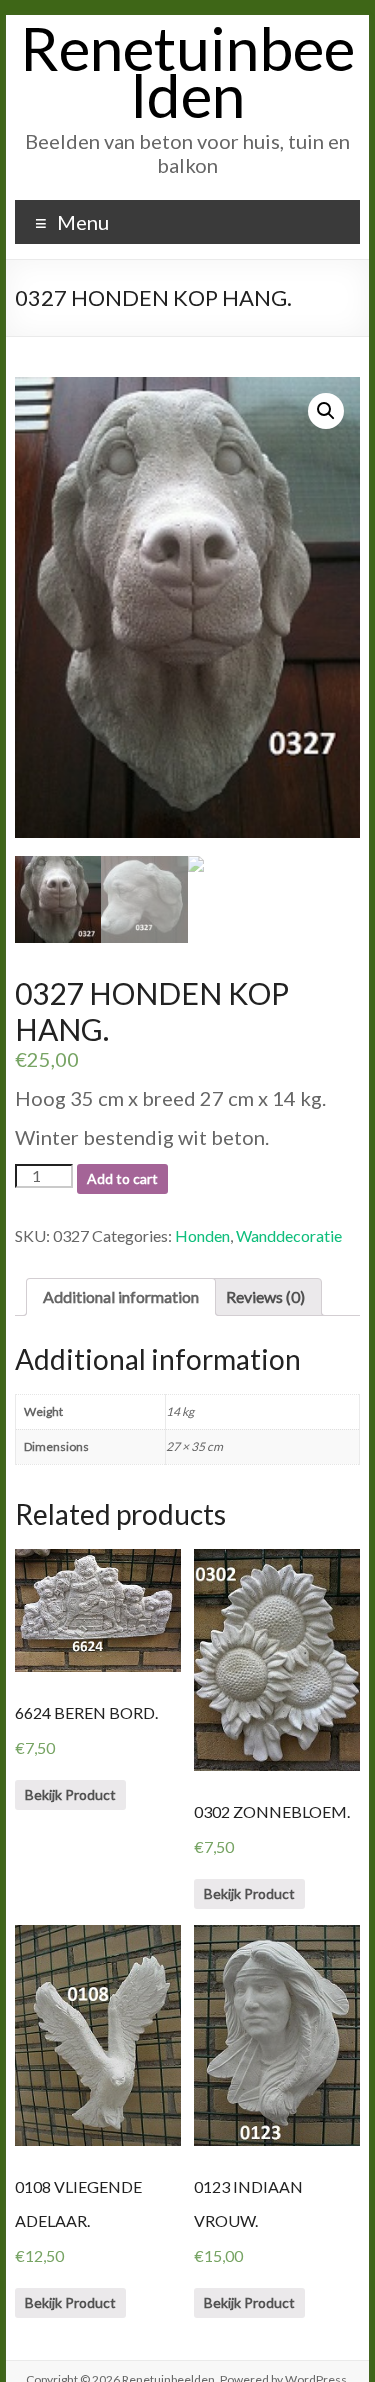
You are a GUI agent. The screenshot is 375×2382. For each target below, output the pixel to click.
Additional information (121, 1296)
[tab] (121, 1297)
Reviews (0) (265, 1296)
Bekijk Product (70, 1794)
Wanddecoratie (289, 1235)
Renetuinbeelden (187, 71)
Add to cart (122, 1178)
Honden (202, 1235)
